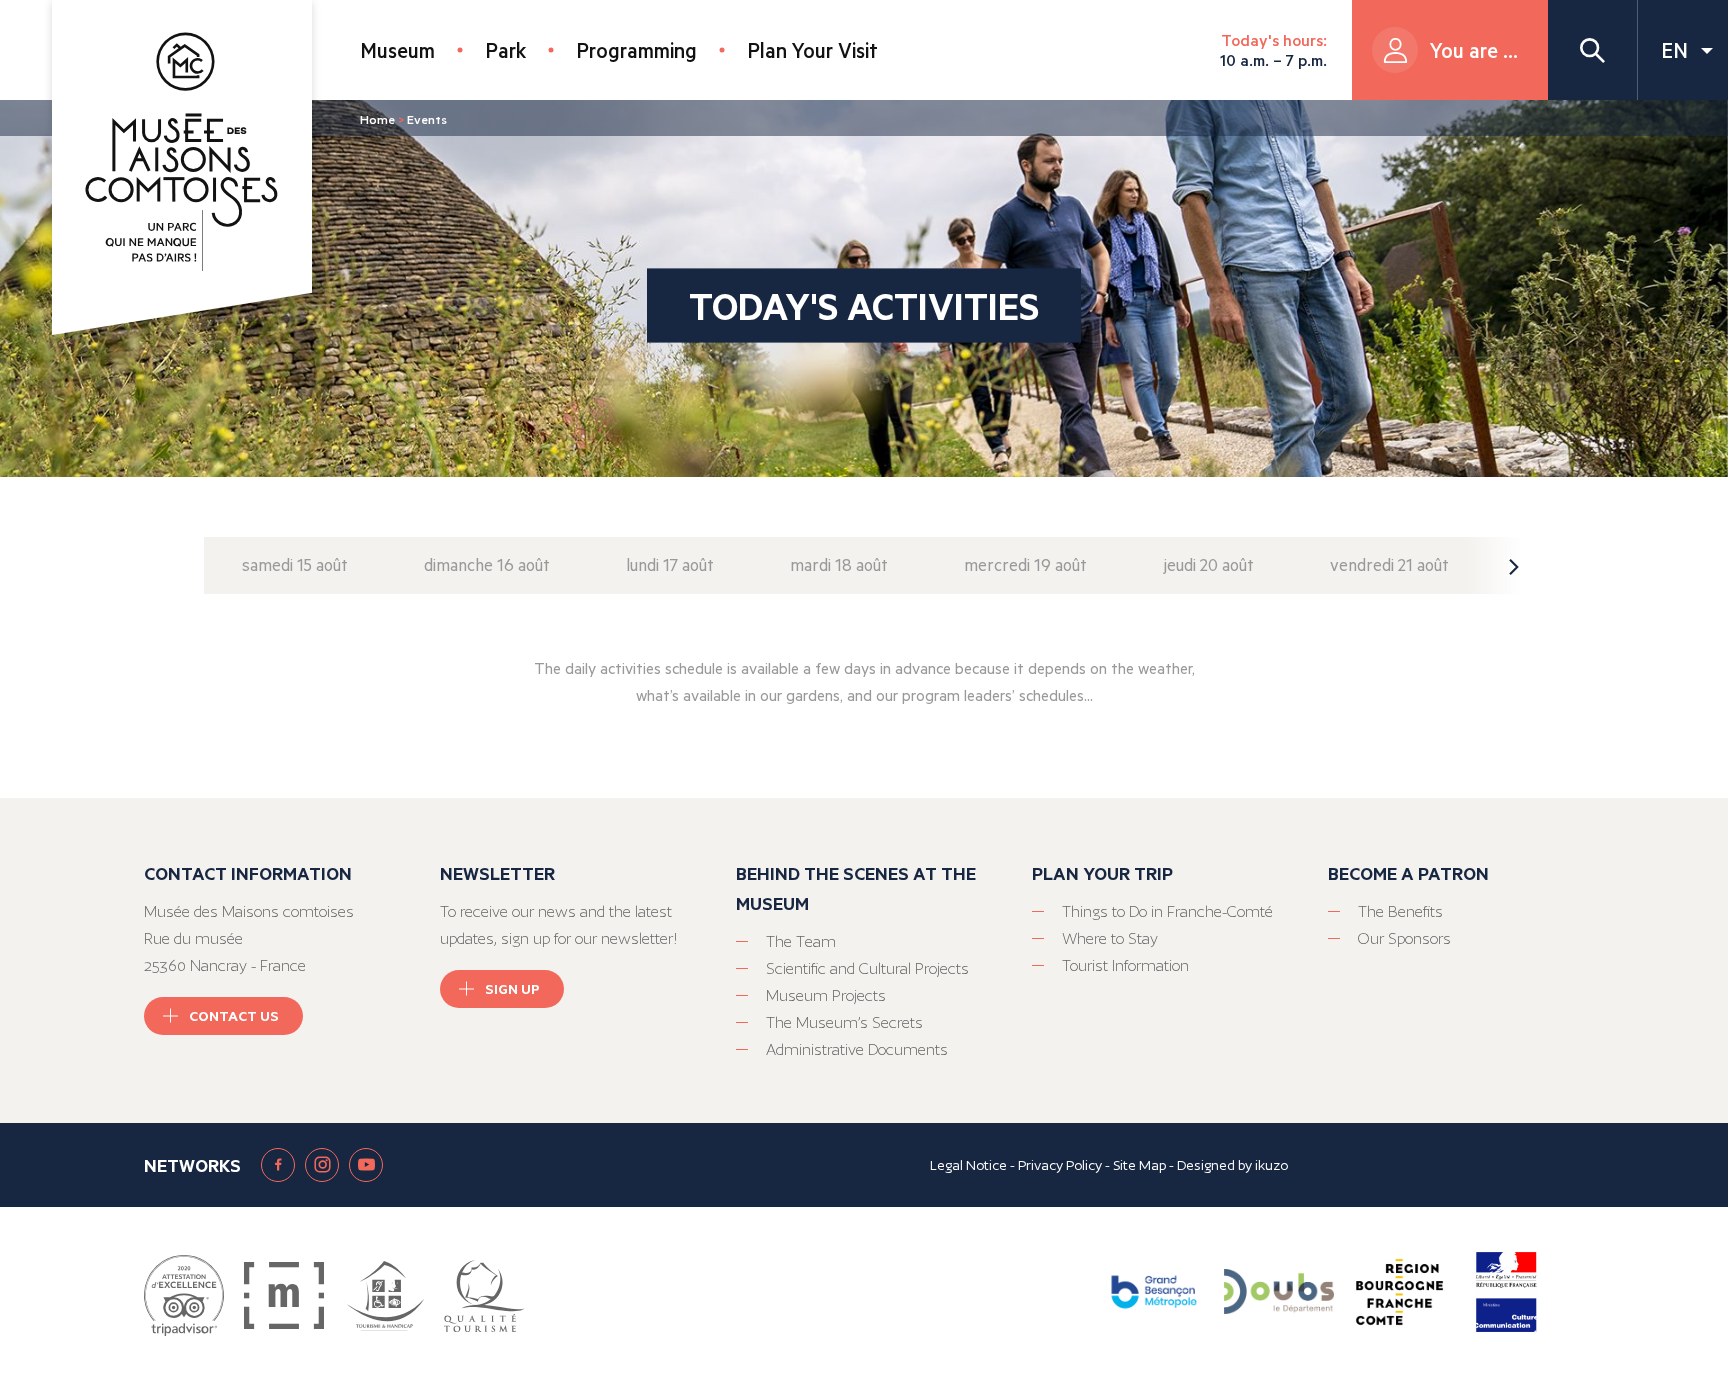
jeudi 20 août (1208, 564)
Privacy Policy (1060, 1165)
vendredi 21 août (1389, 564)
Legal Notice (968, 1165)
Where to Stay (1110, 938)
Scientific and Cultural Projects (867, 968)
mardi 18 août (839, 564)
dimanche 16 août (487, 564)
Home (377, 119)
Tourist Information (1125, 965)
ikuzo (1271, 1165)
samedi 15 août (295, 564)
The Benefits (1400, 911)
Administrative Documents (857, 1049)
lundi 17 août (670, 564)
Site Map (1139, 1165)
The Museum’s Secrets (844, 1022)
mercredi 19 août (1025, 564)
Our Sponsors (1404, 938)
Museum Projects (826, 995)
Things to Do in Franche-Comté (1167, 911)
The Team (801, 941)
